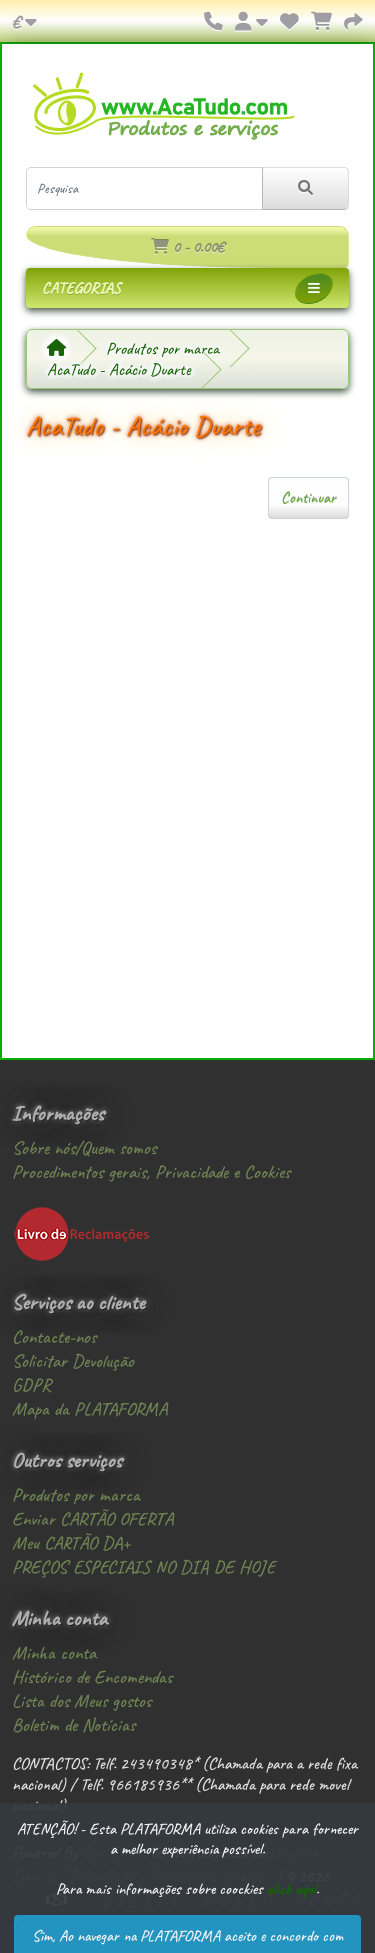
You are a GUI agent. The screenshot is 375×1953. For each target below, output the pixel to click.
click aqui (291, 1889)
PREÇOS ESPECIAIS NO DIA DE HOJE (143, 1567)
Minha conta (54, 1653)
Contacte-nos (54, 1337)
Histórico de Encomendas (92, 1677)
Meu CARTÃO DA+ (71, 1543)
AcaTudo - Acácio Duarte (119, 369)
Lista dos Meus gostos (81, 1701)
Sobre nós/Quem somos (84, 1148)
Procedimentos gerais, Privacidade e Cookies (151, 1172)
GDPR (31, 1385)
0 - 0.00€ (196, 247)
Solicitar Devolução (73, 1361)
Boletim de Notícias (73, 1725)
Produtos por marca (162, 348)
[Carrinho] (321, 22)
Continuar (308, 498)
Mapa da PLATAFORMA (89, 1409)
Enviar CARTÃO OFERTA (92, 1519)
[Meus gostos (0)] (289, 22)
